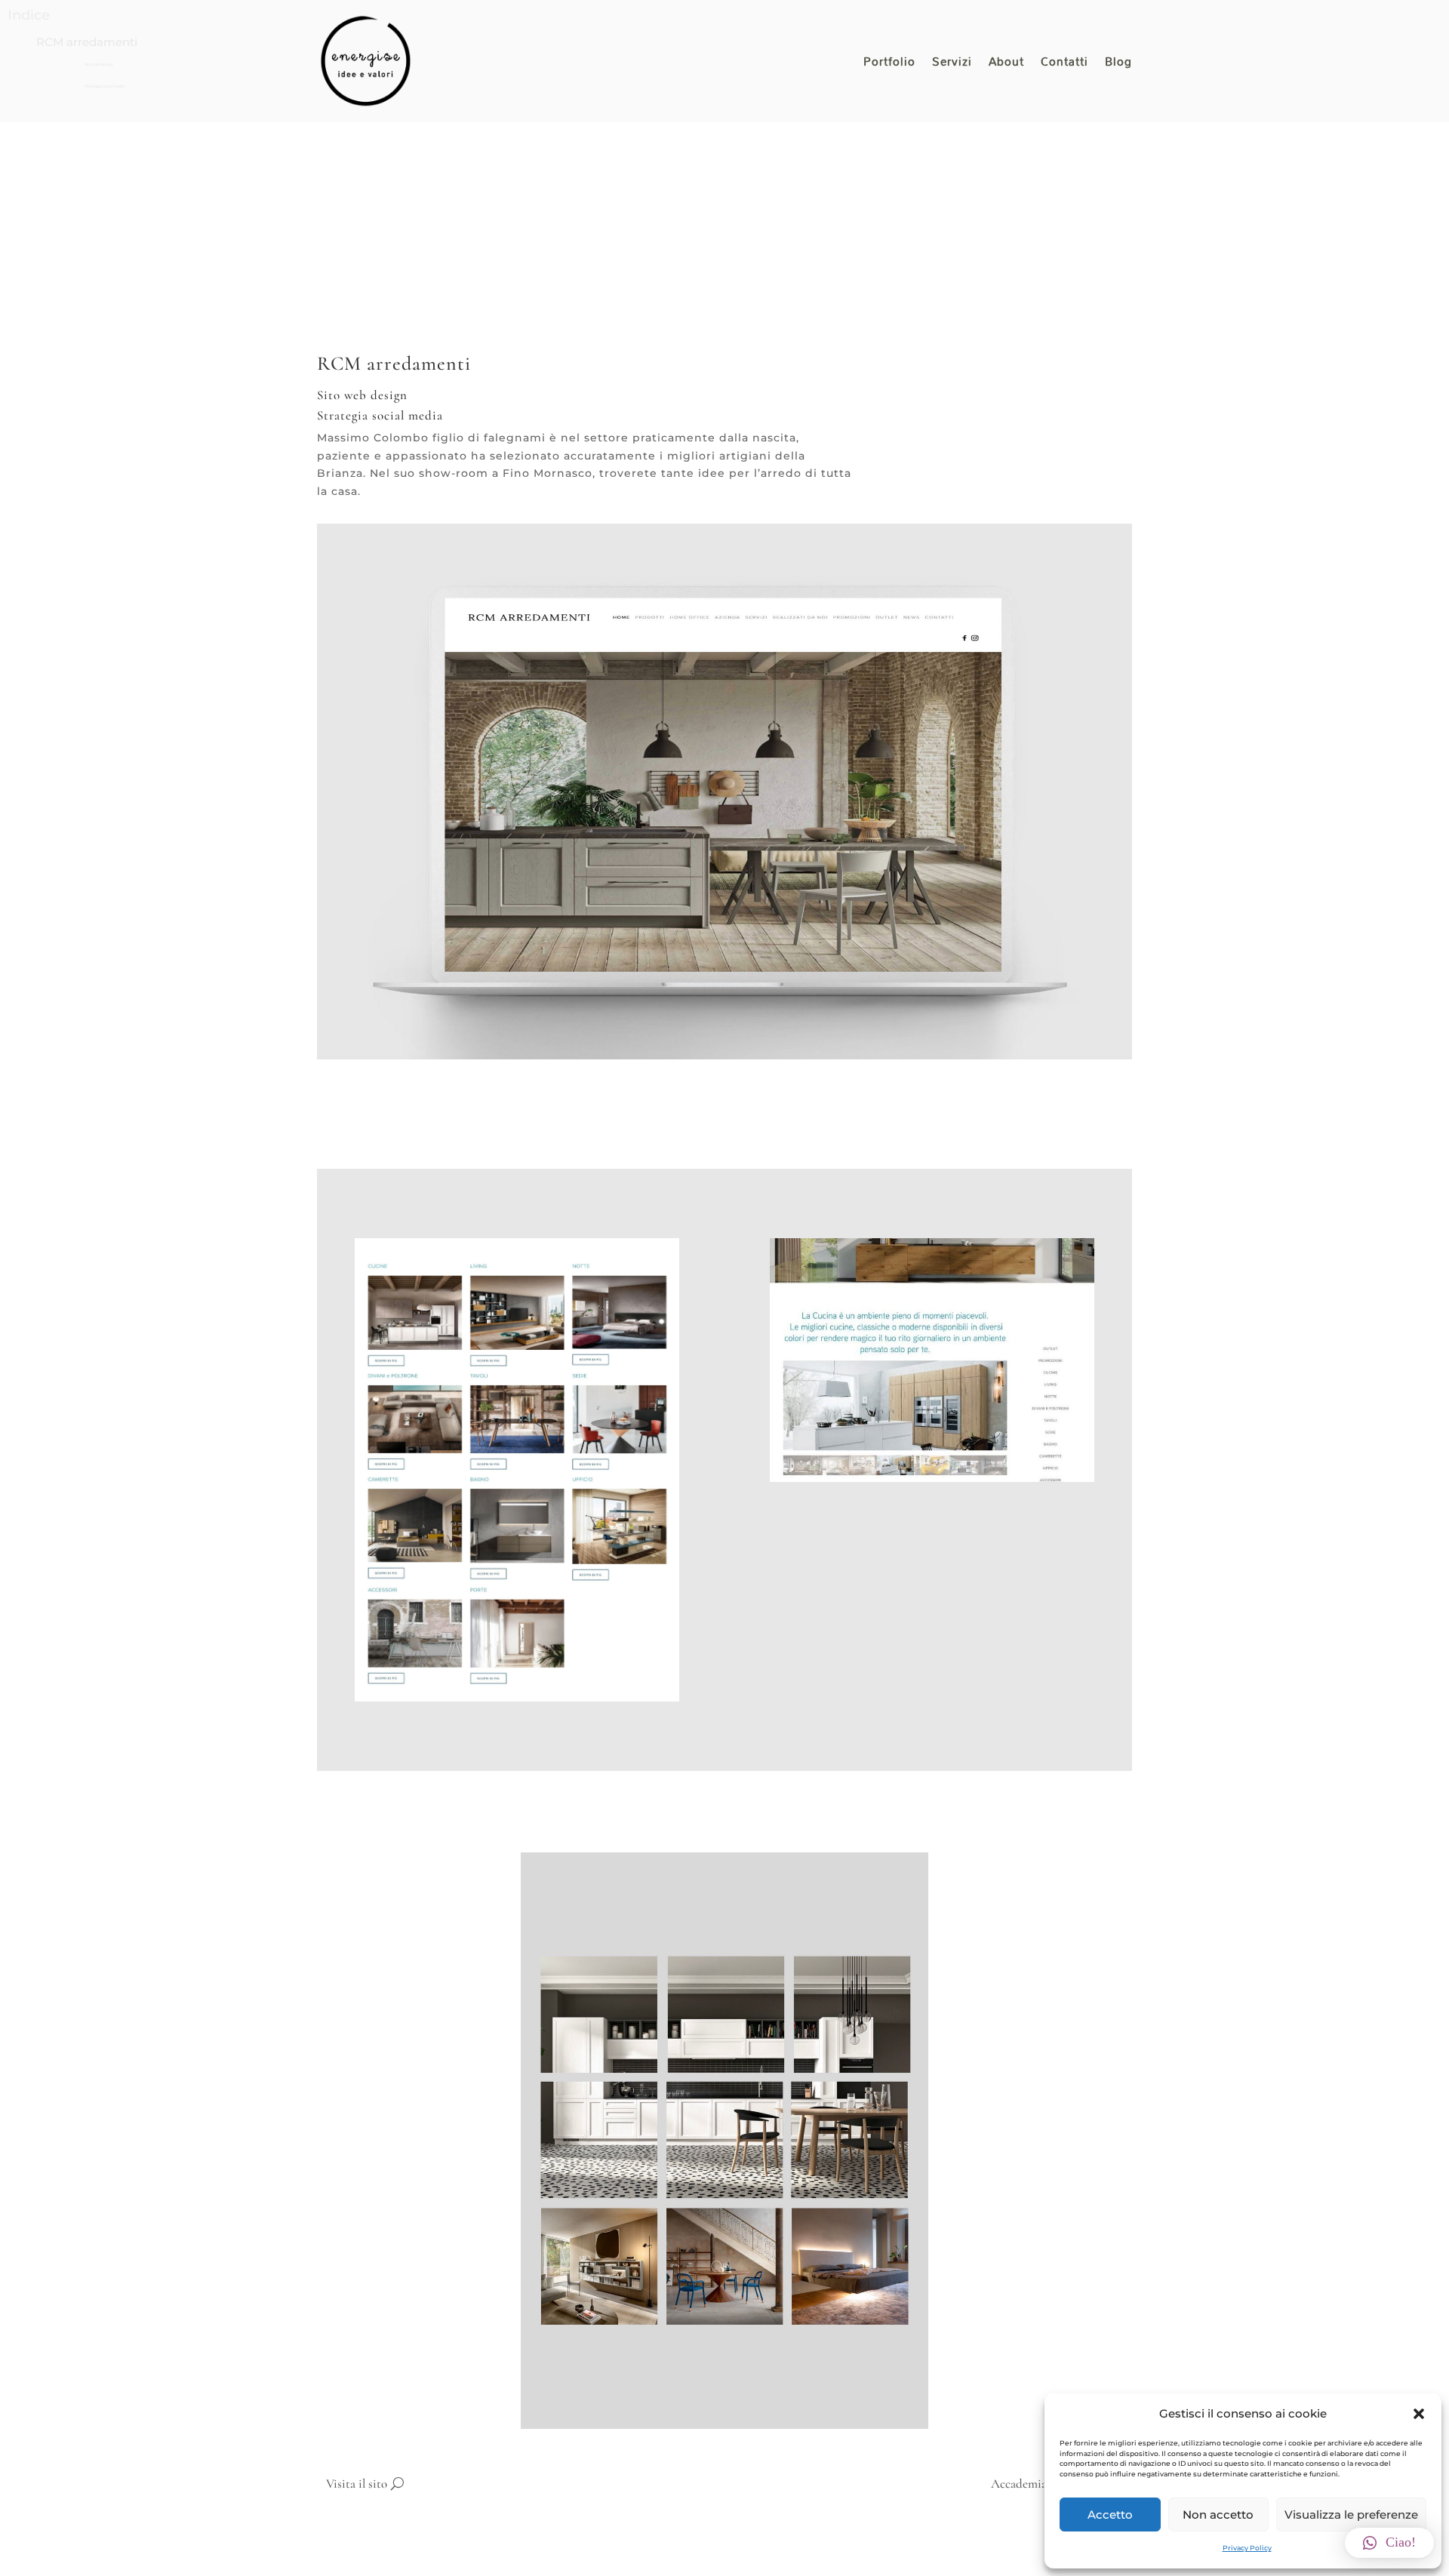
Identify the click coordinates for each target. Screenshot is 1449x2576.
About (1006, 65)
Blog (1118, 65)
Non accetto (1218, 2515)
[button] (1419, 2414)
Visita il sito (357, 2484)
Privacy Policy (1247, 2548)
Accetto (1110, 2515)
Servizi (952, 65)
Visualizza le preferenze (1351, 2515)
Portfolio (889, 65)
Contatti (1064, 65)
